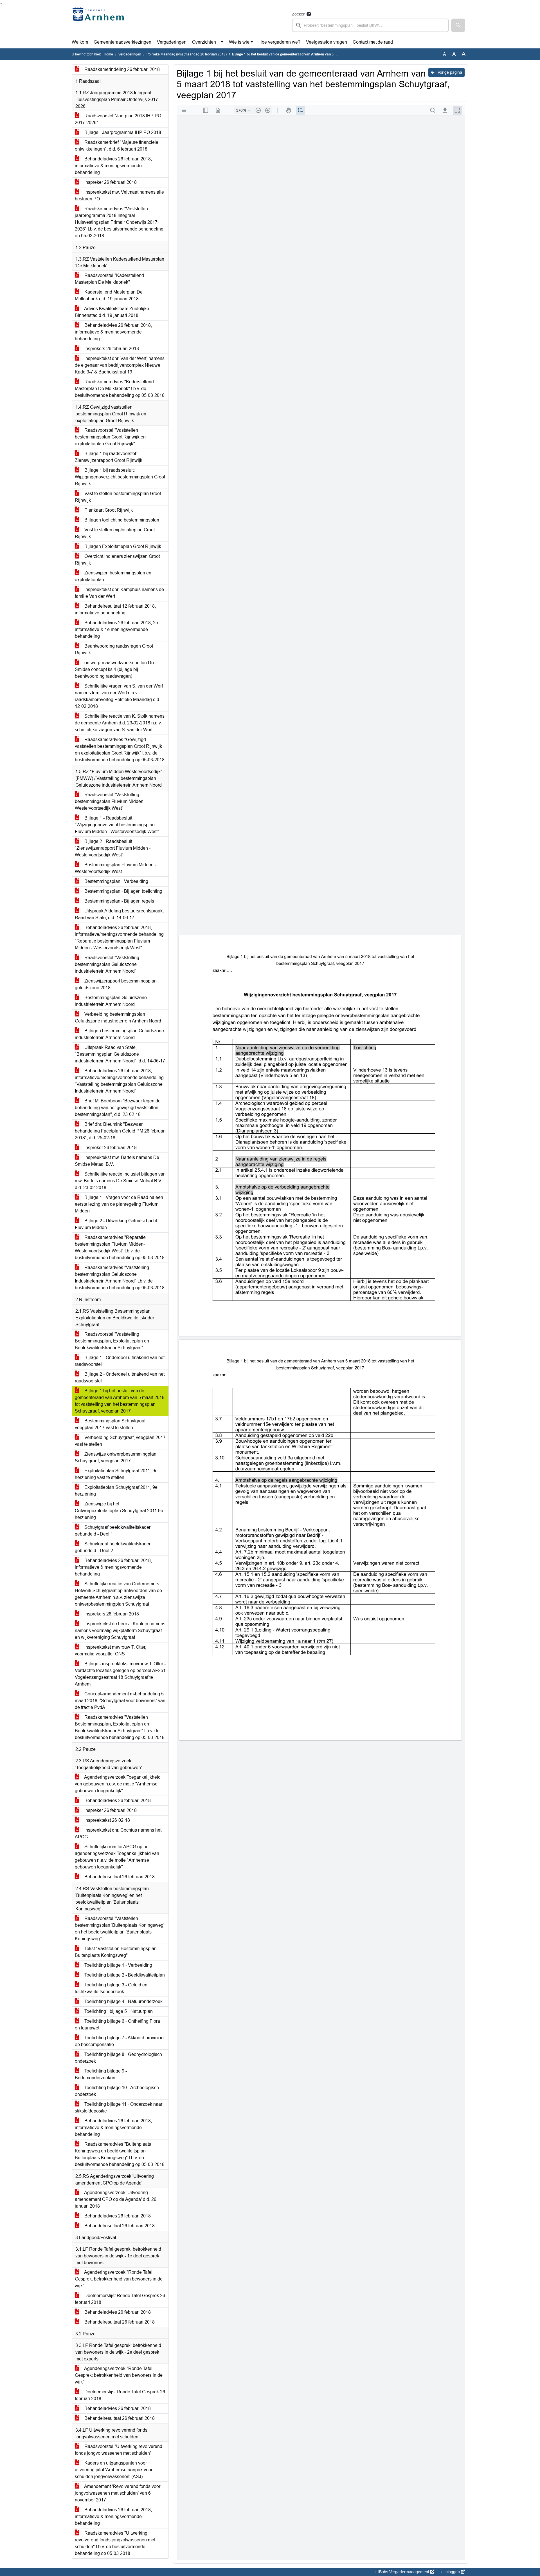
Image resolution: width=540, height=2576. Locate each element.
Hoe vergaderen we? (279, 42)
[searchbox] (370, 25)
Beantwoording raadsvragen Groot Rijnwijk (114, 649)
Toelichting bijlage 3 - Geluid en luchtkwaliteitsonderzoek (111, 1988)
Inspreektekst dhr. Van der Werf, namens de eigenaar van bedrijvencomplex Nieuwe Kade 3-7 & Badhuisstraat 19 (120, 365)
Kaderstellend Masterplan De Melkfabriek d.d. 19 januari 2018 (109, 295)
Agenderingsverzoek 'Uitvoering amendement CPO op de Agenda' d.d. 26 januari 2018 (116, 2199)
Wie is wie (239, 42)
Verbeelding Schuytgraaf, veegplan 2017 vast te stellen (120, 1441)
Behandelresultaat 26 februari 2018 (119, 1877)
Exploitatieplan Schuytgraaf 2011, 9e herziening (116, 1491)
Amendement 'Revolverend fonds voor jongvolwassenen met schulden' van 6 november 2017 (118, 2493)
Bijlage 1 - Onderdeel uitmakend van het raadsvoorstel (120, 1361)
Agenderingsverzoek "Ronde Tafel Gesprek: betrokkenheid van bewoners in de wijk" (119, 2279)
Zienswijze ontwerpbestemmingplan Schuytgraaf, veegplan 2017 (116, 1457)
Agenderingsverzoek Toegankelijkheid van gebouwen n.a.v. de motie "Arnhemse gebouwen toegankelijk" (118, 1784)
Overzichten (204, 42)
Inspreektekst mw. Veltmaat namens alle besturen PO (119, 195)
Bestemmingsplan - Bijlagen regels (119, 901)
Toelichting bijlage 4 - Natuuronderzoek (123, 2001)
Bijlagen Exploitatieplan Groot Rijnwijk (122, 546)
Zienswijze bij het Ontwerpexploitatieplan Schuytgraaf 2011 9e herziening (119, 1511)
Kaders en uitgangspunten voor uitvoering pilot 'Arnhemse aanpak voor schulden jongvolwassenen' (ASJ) (114, 2470)
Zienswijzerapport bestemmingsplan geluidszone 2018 (116, 984)
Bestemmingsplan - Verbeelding (116, 881)
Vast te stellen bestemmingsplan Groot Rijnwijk (118, 497)
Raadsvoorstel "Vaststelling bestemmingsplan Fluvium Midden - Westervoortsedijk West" (110, 801)
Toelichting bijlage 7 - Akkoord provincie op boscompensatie (119, 2041)
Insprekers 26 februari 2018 (111, 349)
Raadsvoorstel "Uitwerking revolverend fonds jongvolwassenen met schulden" (119, 2450)
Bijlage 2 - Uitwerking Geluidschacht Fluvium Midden (116, 1224)
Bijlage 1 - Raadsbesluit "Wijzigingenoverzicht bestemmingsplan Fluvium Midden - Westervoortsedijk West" (117, 825)
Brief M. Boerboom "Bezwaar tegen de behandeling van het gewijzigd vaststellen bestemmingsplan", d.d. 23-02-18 (118, 1108)
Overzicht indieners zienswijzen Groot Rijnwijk (117, 560)
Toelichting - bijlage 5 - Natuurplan (118, 2011)
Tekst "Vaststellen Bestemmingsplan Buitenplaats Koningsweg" (116, 1952)
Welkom (80, 42)
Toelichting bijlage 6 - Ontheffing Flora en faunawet (117, 2025)
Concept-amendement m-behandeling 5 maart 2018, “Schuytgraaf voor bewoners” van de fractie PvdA (120, 1701)
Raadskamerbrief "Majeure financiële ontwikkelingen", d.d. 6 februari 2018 (117, 146)
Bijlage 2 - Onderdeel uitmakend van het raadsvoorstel (120, 1377)
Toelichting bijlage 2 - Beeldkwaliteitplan (124, 1975)
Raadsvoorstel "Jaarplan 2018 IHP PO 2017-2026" (118, 119)
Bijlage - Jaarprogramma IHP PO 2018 (122, 132)
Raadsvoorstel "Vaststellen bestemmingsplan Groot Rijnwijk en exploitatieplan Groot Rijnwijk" (110, 437)
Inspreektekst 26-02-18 (107, 1820)
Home (108, 54)
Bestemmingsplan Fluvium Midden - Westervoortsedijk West (115, 868)
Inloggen (452, 2572)
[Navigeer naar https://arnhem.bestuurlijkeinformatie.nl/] (99, 21)
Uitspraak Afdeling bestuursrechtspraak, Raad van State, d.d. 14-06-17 (119, 914)
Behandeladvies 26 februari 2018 (117, 1800)
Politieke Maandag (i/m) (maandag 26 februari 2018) (187, 54)
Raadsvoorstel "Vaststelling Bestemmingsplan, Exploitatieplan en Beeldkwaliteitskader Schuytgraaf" (112, 1341)
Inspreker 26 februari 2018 (110, 182)
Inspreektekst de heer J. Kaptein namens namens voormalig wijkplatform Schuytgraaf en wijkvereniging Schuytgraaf (120, 1631)
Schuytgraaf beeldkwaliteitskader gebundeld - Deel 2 (113, 1547)
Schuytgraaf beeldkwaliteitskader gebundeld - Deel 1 (113, 1531)
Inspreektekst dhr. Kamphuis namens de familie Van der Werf (119, 593)
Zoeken (299, 14)
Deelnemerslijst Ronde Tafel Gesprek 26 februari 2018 (120, 2299)
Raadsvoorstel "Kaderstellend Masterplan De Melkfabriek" (109, 279)
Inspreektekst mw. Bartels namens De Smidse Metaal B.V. (117, 1161)
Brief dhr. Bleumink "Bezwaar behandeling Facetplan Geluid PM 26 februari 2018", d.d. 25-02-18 (120, 1131)
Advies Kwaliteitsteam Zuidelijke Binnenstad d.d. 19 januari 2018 (112, 312)
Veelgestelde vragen (327, 42)
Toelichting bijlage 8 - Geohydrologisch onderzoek (118, 2058)
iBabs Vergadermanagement (404, 2572)
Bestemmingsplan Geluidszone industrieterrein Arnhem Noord (111, 1001)
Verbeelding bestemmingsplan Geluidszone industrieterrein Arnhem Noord (118, 1018)
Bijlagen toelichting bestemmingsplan (121, 520)
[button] (458, 25)
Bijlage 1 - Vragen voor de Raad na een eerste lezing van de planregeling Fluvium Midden (119, 1204)
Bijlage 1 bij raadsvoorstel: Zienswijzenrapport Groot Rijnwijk (109, 457)
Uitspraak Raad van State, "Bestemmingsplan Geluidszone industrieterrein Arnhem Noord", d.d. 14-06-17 (120, 1054)
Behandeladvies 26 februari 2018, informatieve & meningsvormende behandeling (113, 166)
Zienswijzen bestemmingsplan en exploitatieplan (113, 576)
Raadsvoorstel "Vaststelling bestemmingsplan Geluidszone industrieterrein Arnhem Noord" (107, 964)
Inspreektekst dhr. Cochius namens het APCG (118, 1833)
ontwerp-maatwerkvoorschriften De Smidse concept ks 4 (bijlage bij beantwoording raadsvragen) (114, 669)
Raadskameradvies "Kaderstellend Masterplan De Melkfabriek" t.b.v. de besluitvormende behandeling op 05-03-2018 (120, 389)
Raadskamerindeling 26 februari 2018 (121, 69)
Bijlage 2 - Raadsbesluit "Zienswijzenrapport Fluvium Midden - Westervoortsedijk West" (113, 848)
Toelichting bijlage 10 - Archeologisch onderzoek (117, 2091)
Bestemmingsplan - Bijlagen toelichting (123, 891)
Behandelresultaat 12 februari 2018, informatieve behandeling (115, 609)
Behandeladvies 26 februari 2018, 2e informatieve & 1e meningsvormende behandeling (116, 629)
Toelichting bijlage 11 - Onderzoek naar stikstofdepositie (119, 2108)
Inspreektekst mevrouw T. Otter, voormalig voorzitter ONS (111, 1650)
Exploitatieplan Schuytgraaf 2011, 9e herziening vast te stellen (116, 1474)
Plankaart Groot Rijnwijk (108, 510)
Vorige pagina (449, 72)
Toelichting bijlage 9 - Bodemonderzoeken (101, 2074)
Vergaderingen (172, 42)
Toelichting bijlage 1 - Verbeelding (118, 1965)
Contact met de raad (373, 42)
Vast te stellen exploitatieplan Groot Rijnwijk (115, 533)
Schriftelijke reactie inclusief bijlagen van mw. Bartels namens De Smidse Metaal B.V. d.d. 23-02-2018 (120, 1181)
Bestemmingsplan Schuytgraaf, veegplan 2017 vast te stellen (111, 1424)
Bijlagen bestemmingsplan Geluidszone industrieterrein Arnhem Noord (119, 1034)
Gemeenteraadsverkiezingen (122, 42)
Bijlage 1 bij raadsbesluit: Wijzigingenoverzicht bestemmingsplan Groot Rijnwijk (120, 477)
